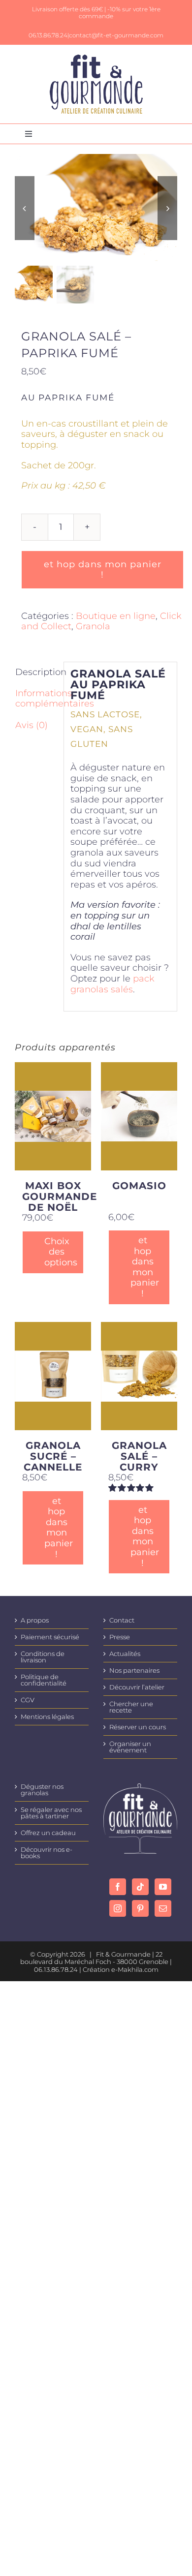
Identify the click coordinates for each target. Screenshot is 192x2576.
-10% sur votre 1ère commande (120, 13)
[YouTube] (163, 1887)
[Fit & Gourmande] (96, 59)
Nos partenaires (134, 1671)
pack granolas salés (112, 984)
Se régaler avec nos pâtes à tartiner (51, 1813)
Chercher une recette (131, 1707)
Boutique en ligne (116, 616)
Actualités (125, 1654)
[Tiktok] (140, 1887)
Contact (122, 1620)
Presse (120, 1637)
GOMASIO (139, 1186)
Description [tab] (36, 672)
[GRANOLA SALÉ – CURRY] (139, 1376)
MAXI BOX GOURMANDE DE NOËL (60, 1196)
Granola (93, 626)
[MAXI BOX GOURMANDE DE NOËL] (53, 1116)
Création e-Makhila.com (121, 1969)
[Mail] (163, 1908)
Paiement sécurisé (50, 1637)
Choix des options (56, 1252)
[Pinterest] (140, 1908)
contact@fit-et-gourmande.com (116, 35)
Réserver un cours (138, 1727)
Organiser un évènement (130, 1747)
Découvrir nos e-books (47, 1853)
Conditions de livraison (43, 1657)
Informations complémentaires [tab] (36, 699)
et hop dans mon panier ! (103, 569)
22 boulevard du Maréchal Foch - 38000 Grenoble (94, 1958)
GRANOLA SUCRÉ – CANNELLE (53, 1456)
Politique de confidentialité (44, 1680)
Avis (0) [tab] (32, 725)
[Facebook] (118, 1887)
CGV (28, 1700)
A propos (35, 1620)
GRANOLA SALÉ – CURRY (139, 1456)
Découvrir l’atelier (137, 1687)
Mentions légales (47, 1717)
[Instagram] (118, 1908)
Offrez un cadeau (48, 1833)
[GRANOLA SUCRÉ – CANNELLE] (53, 1376)
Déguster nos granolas (42, 1790)
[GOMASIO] (139, 1116)
